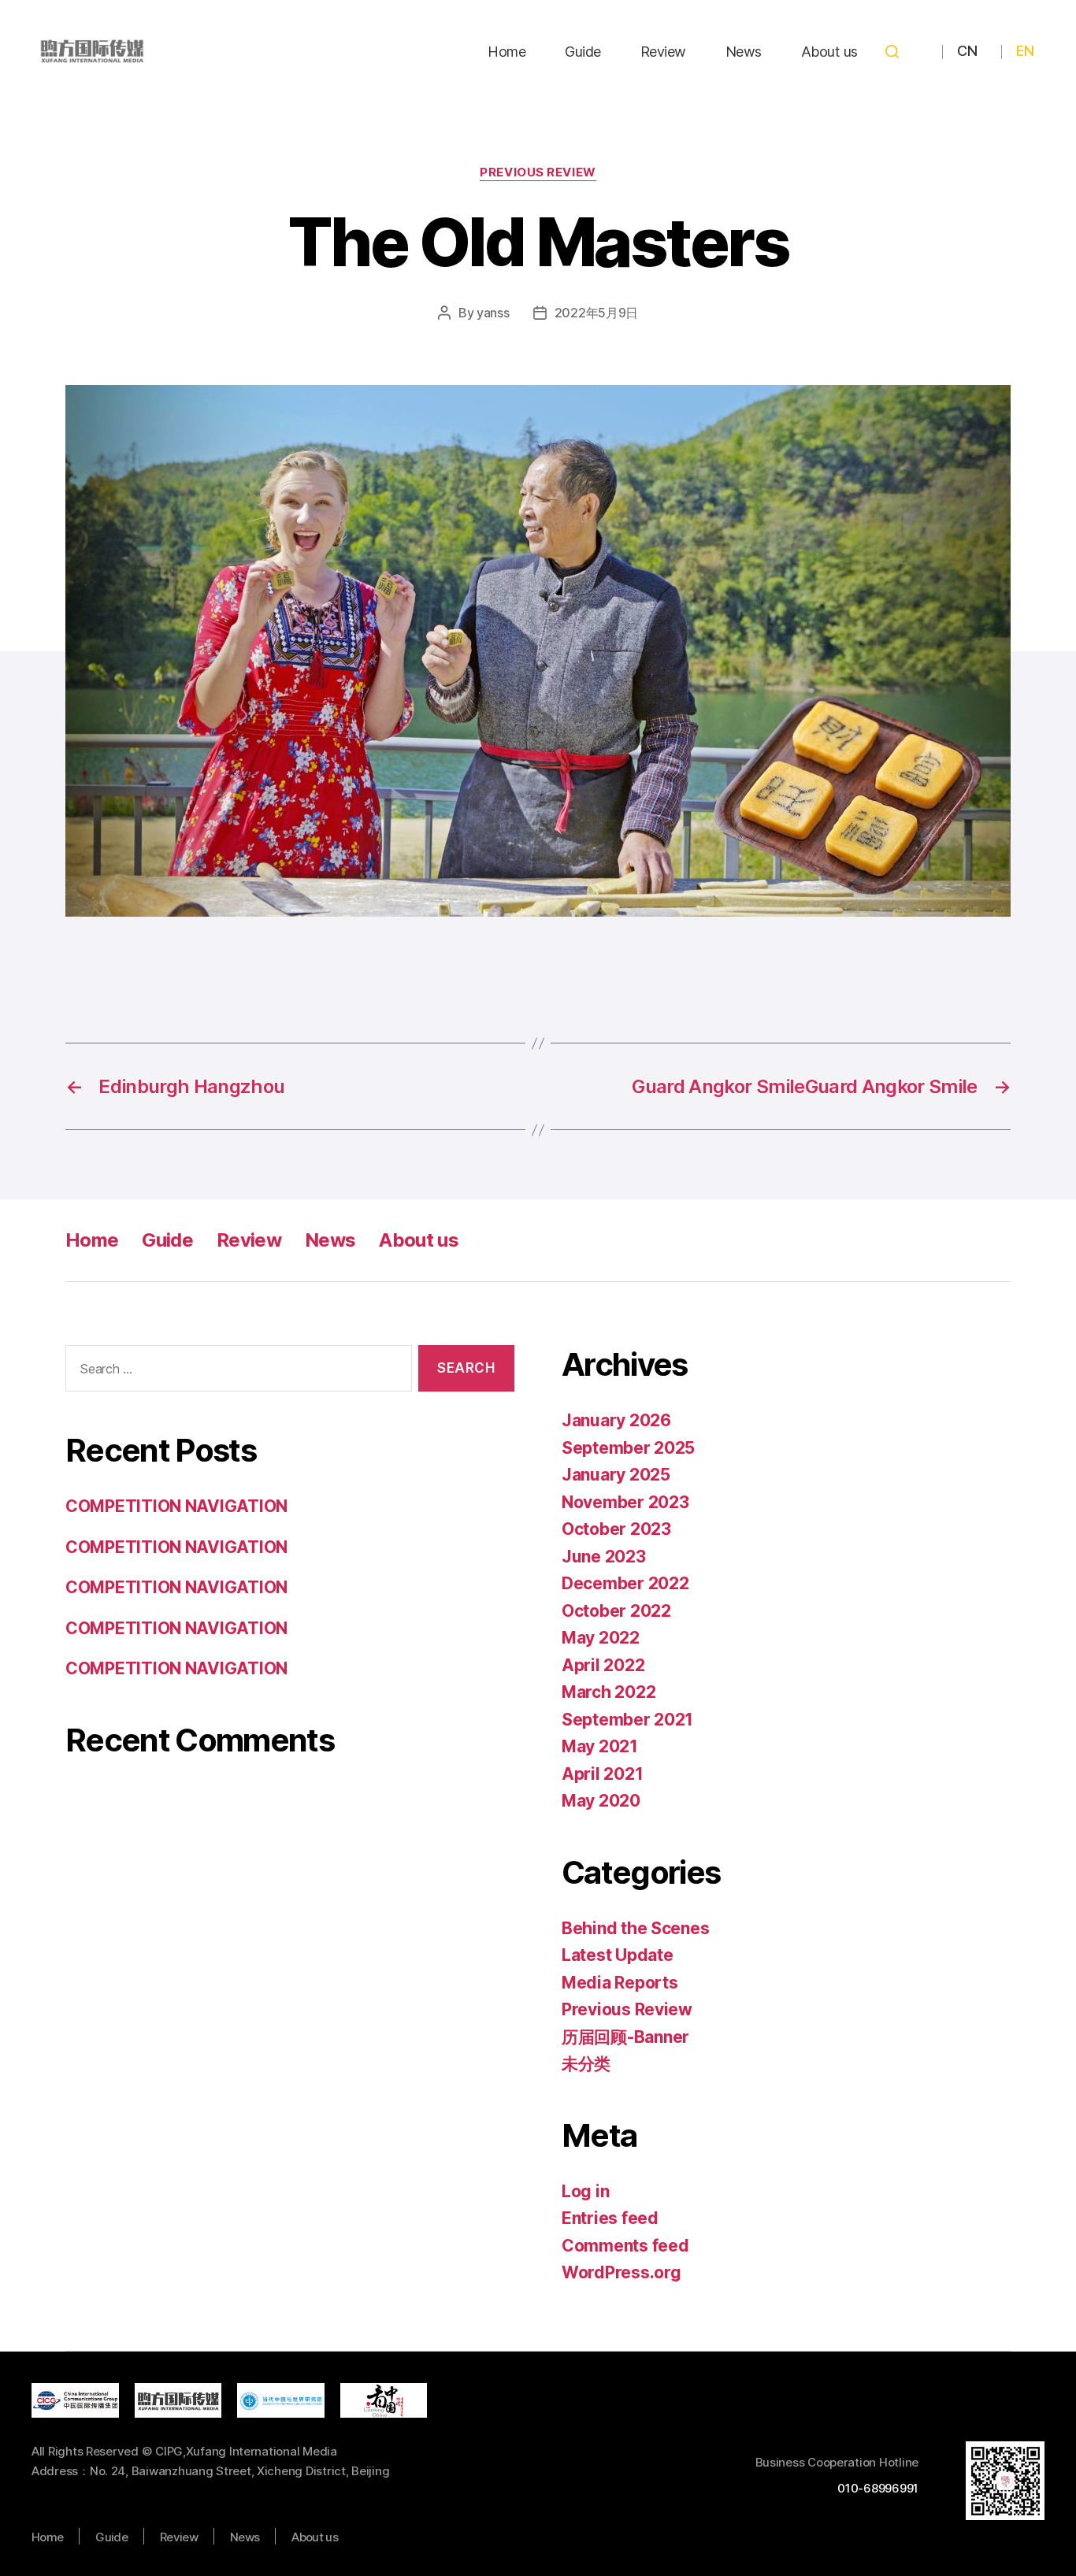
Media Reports (620, 1983)
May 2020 (601, 1801)
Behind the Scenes (635, 1928)
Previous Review (538, 172)
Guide (583, 52)
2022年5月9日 (597, 313)
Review (663, 52)
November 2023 (625, 1502)
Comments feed (625, 2246)
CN (967, 51)
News (744, 52)
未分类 (586, 2064)
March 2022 (608, 1692)
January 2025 (616, 1475)
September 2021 (627, 1720)
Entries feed (610, 2218)
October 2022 (616, 1611)
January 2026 (616, 1420)
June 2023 (604, 1557)
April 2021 (602, 1774)
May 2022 (601, 1638)
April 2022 (603, 1665)
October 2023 (616, 1529)
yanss (493, 313)
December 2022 (625, 1583)
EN (1025, 51)
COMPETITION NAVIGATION (176, 1506)
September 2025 (628, 1448)
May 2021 (600, 1746)
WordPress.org (621, 2272)
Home (506, 52)
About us (829, 52)
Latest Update (618, 1955)
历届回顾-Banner (625, 2037)
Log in (585, 2191)
